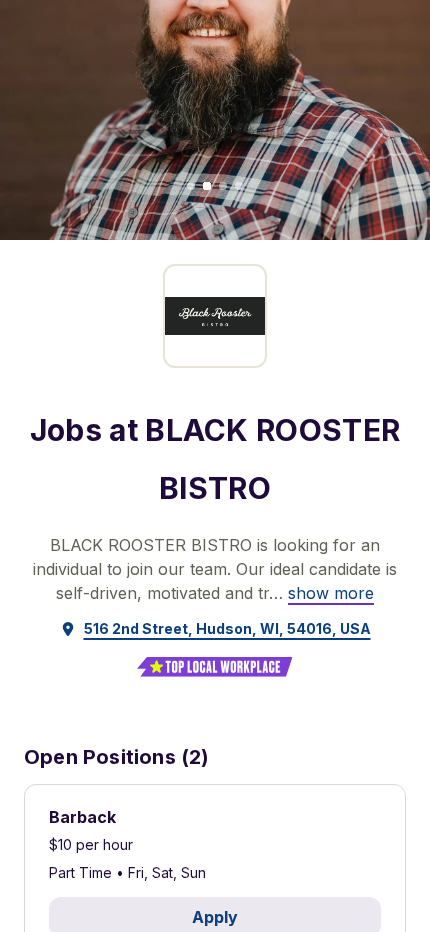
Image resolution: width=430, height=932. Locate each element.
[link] (331, 593)
